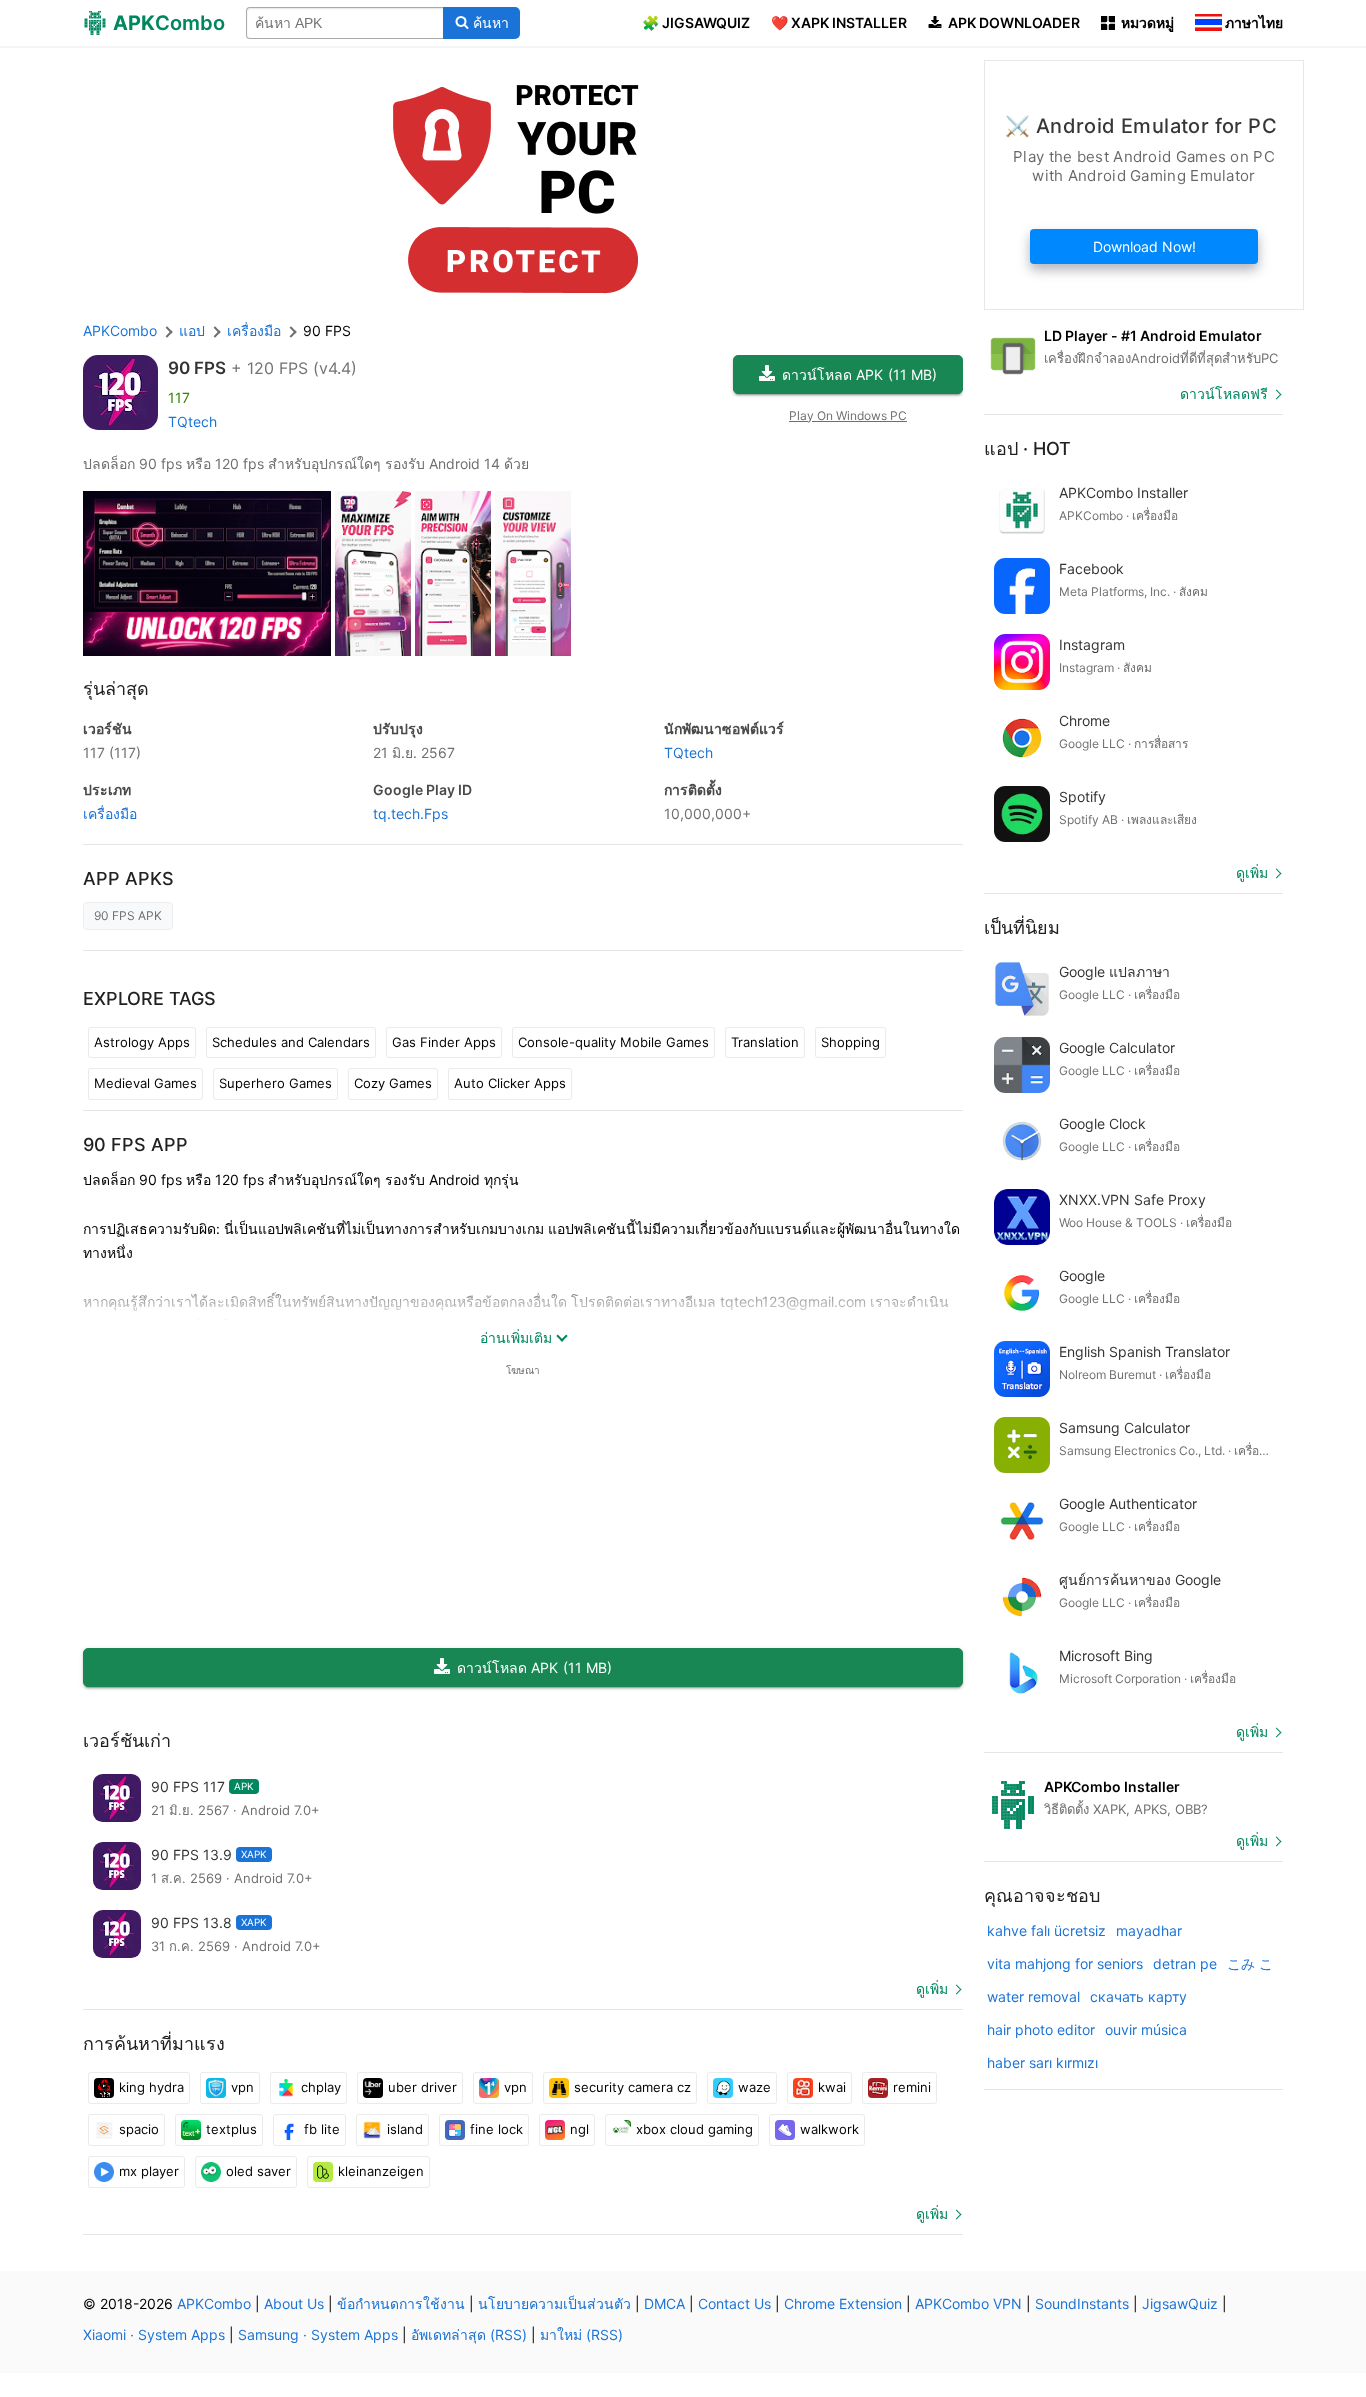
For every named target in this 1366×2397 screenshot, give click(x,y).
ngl (579, 2129)
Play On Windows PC (848, 415)
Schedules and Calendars (291, 1042)
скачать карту (1138, 1996)
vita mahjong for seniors (1065, 1963)
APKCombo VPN (968, 2303)
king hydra (151, 2087)
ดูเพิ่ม (932, 1988)
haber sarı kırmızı (1042, 2062)
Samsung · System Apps (318, 2334)
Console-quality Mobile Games (613, 1042)
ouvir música (1146, 2029)
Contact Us (734, 2303)
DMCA (664, 2303)
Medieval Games (145, 1083)
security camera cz (632, 2087)
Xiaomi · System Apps (154, 2334)
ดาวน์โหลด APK (859, 374)
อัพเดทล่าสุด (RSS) (469, 2334)
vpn (242, 2087)
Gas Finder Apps (444, 1042)
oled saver (258, 2171)
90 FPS (197, 368)
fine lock (496, 2129)
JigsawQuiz (1180, 2303)
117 (112, 752)
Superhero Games (275, 1083)
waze (754, 2087)
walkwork (829, 2129)
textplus (231, 2129)
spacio (139, 2129)
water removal (1033, 1996)
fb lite (322, 2129)
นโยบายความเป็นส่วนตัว (554, 2303)
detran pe (1185, 1963)
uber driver (422, 2087)
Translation (765, 1042)
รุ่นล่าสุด (116, 688)
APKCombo (120, 330)
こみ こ (1250, 1963)
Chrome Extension (843, 2303)
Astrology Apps (142, 1042)
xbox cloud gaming (694, 2129)
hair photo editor (1041, 2029)
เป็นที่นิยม (1022, 927)
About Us (294, 2303)
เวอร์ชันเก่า (127, 1740)
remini (912, 2087)
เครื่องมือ (110, 813)
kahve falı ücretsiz (1046, 1930)
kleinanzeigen (381, 2171)
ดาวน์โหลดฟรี (1224, 393)
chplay (321, 2087)
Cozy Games (393, 1083)
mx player (149, 2171)
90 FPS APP (135, 1144)
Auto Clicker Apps (510, 1083)
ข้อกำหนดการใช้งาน (401, 2303)
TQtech (192, 421)
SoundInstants (1082, 2303)
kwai (832, 2087)
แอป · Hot (1027, 448)
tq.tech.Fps (410, 813)
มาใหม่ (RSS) (581, 2334)
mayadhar (1149, 1930)
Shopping (850, 1042)
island (405, 2129)
